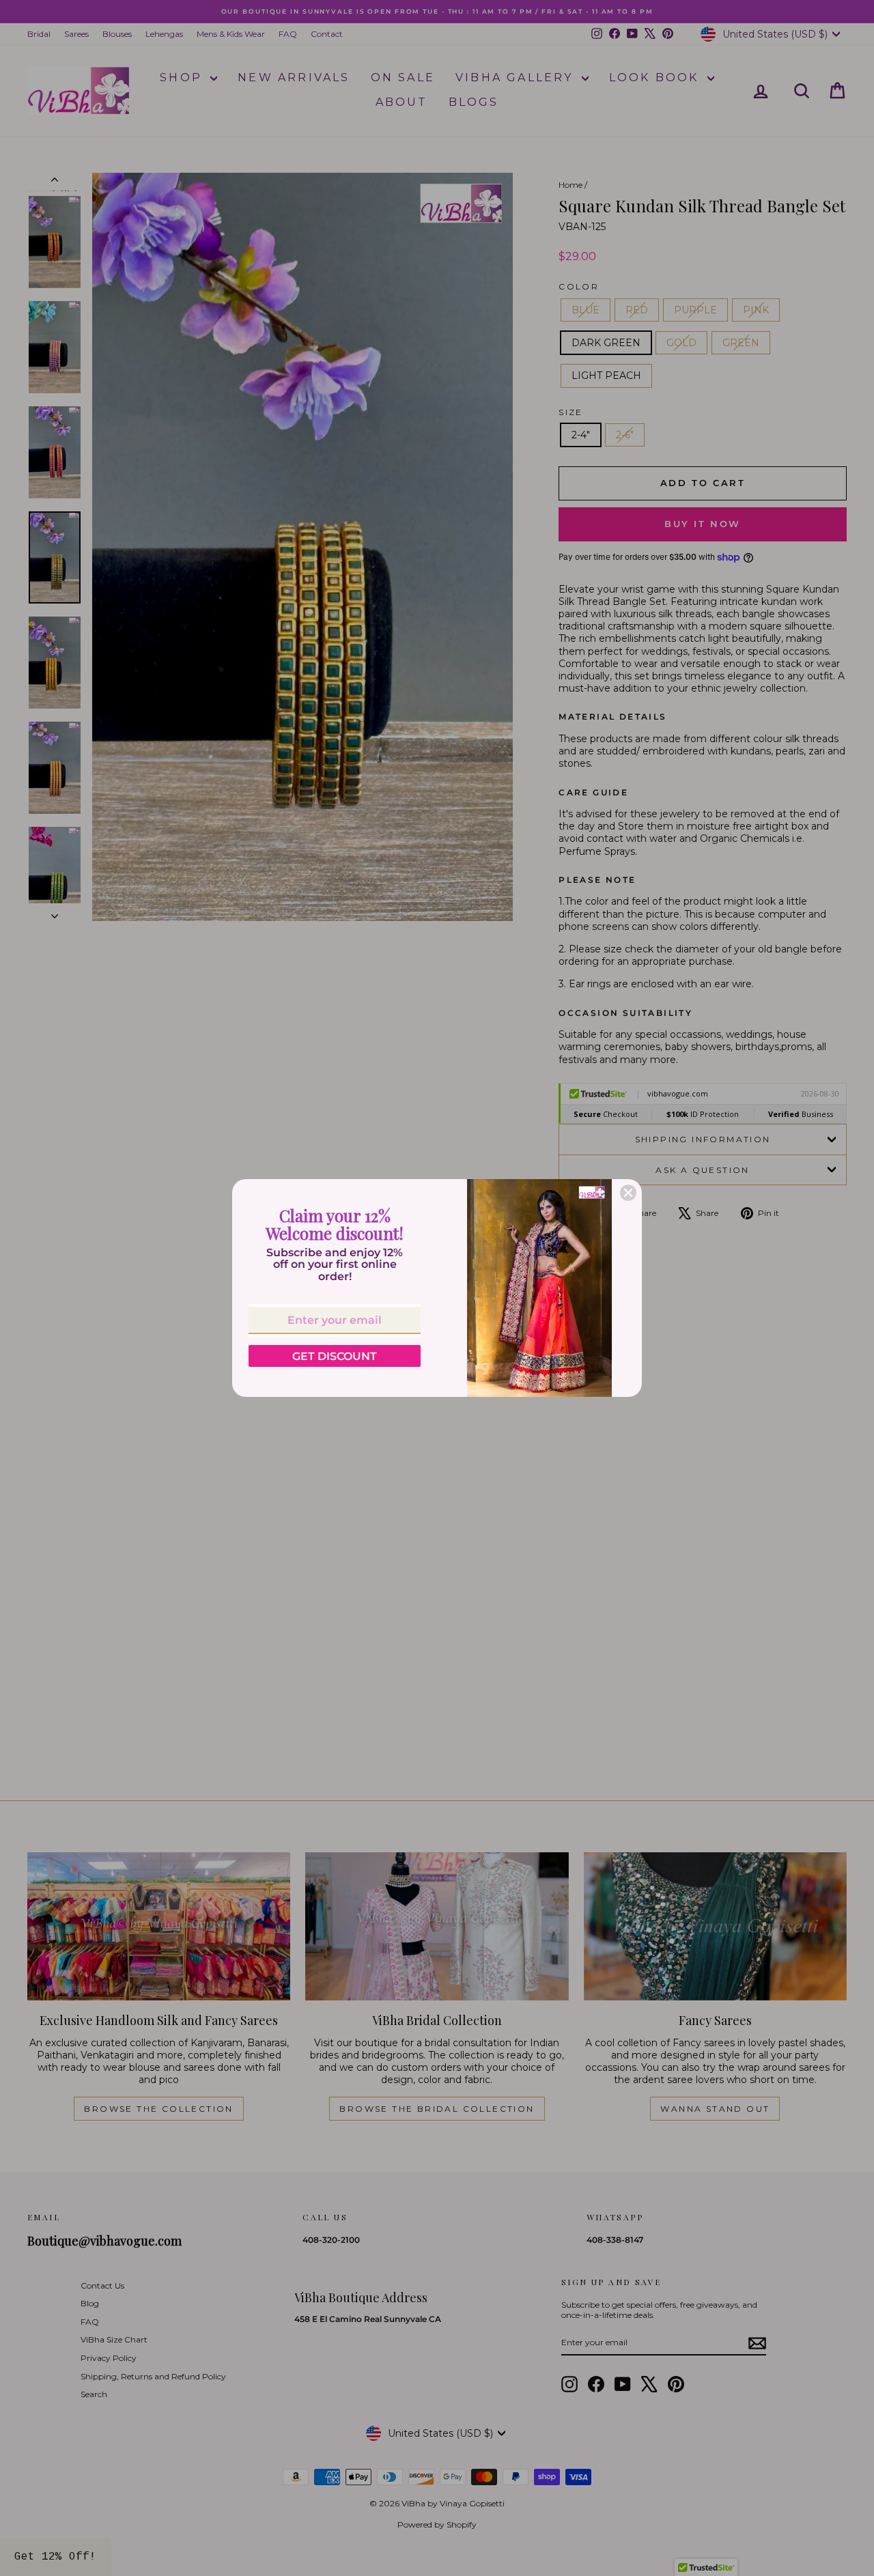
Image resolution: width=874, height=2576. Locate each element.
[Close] (628, 1193)
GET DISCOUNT (335, 1356)
